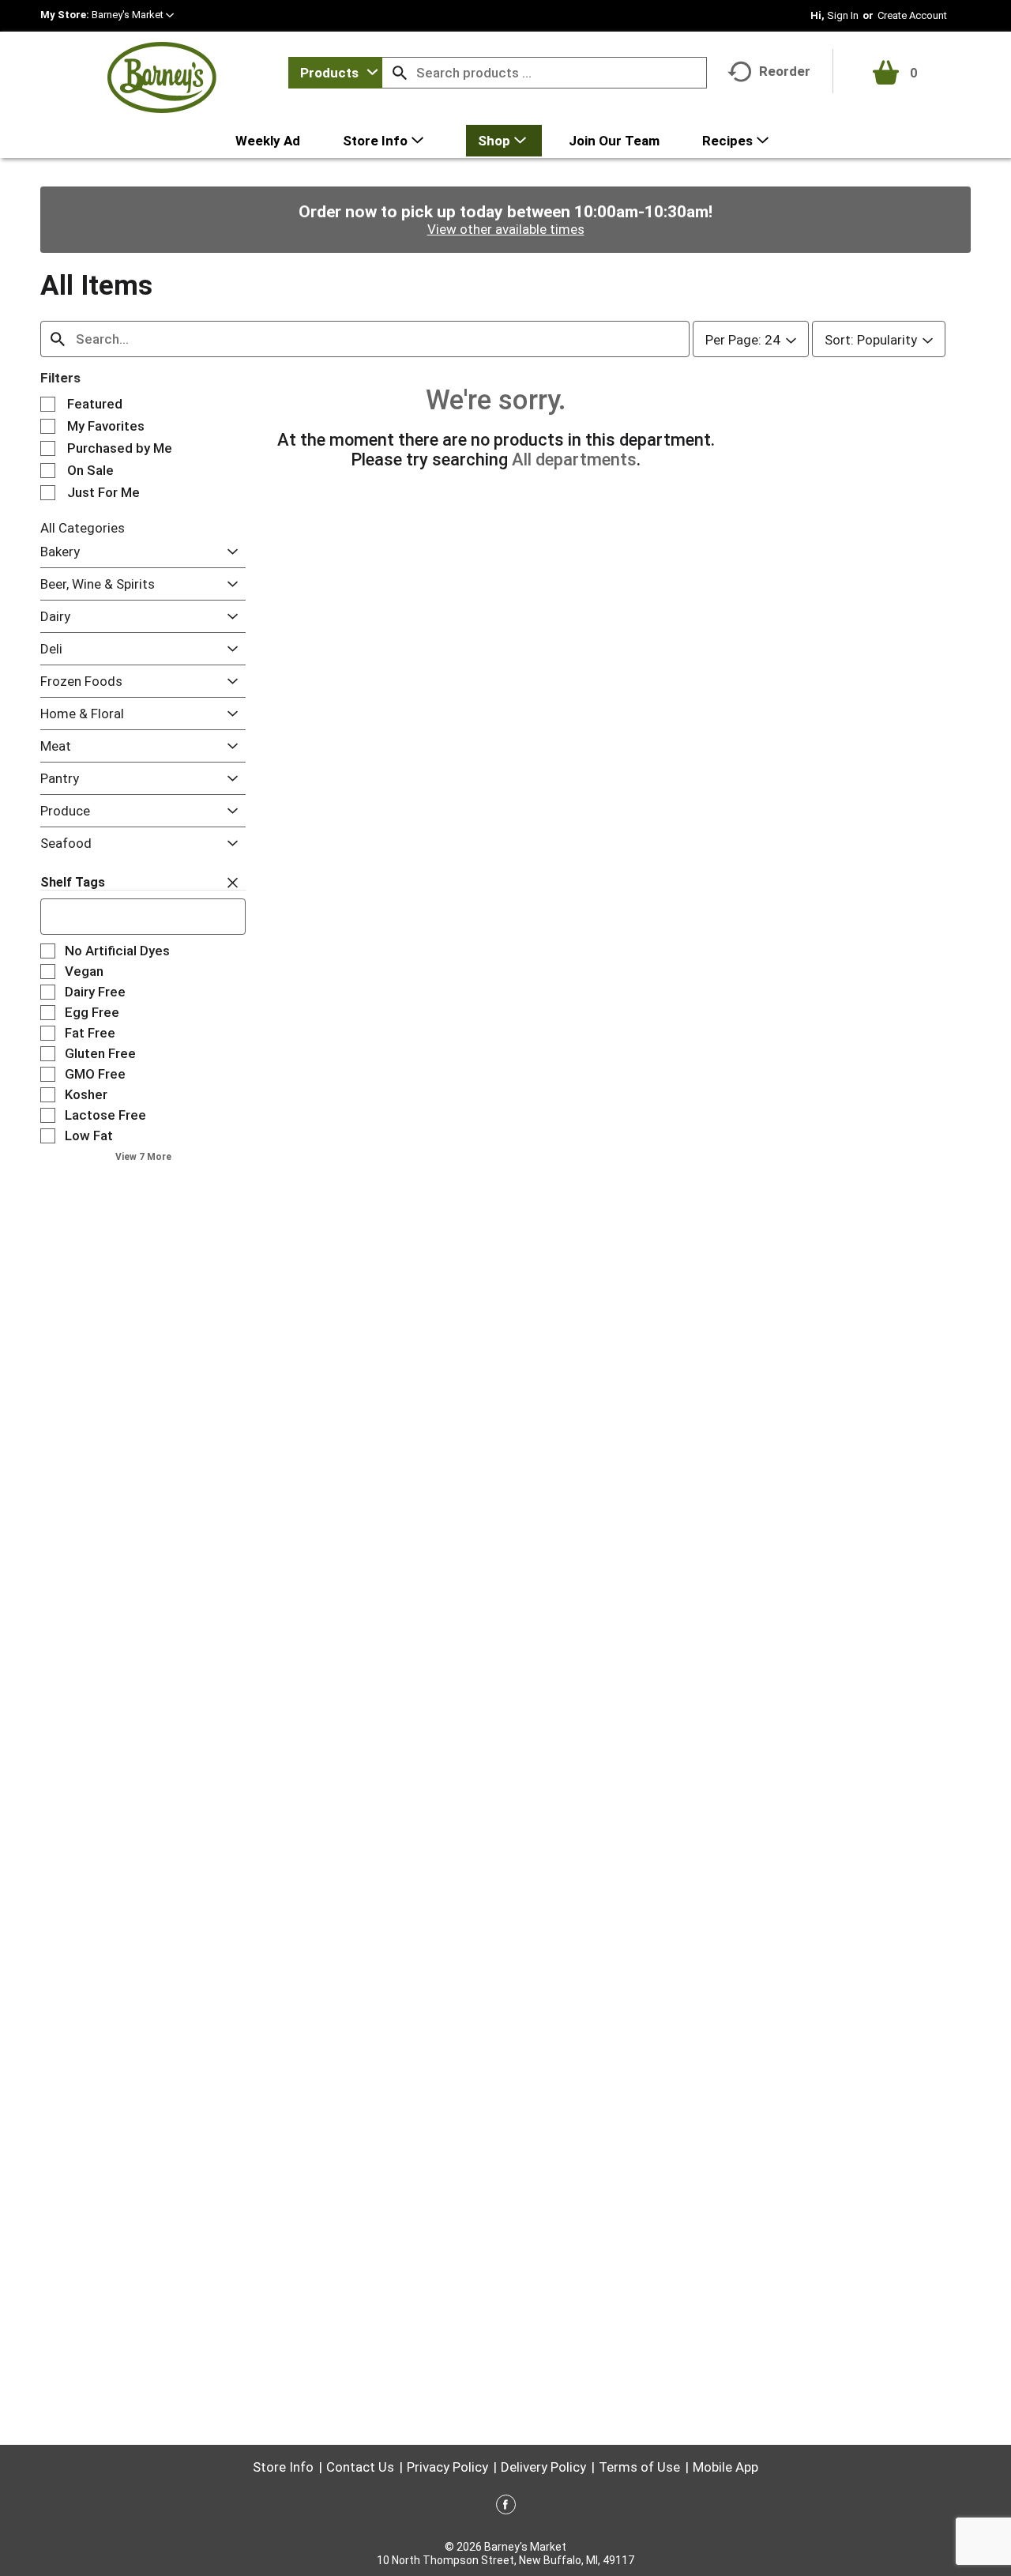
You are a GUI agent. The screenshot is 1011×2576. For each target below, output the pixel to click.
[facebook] (506, 2507)
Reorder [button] (785, 71)
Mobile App (725, 2467)
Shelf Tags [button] (73, 882)
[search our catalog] (400, 73)
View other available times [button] (506, 229)
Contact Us (360, 2467)
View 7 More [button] (143, 1157)
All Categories (83, 528)
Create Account (912, 15)
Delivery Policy (543, 2467)
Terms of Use (639, 2467)
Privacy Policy (447, 2467)
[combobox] (335, 73)
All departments (574, 459)
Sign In (843, 15)
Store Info (283, 2467)
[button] (133, 15)
